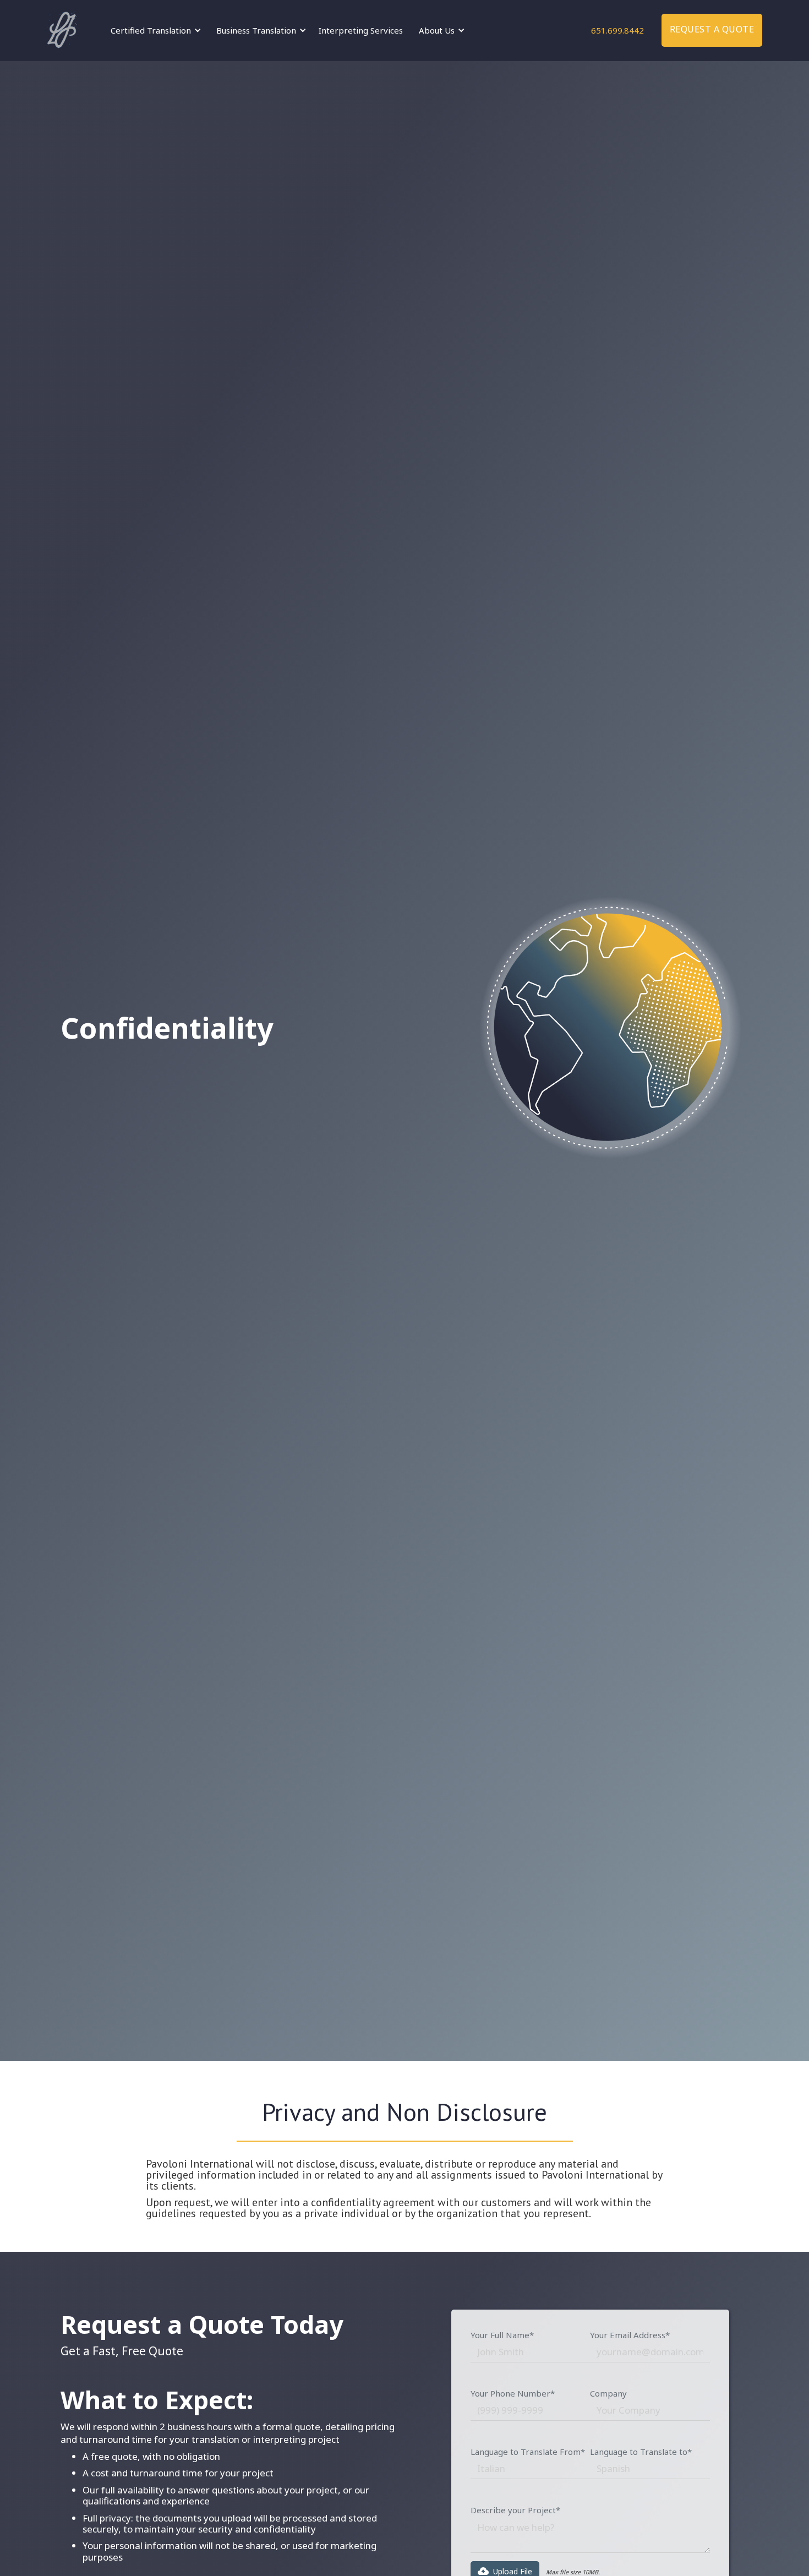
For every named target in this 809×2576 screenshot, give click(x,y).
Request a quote (712, 29)
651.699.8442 (617, 30)
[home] (62, 30)
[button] (154, 30)
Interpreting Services (361, 30)
